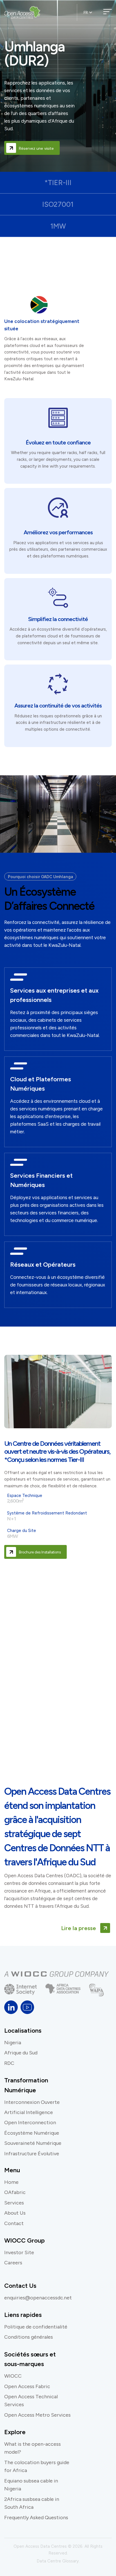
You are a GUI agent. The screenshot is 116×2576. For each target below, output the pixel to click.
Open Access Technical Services (31, 2401)
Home (11, 2182)
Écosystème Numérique (32, 2133)
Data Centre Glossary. (58, 2561)
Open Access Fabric (27, 2386)
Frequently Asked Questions (36, 2518)
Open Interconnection (30, 2123)
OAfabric (15, 2192)
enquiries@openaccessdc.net (38, 2298)
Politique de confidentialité (36, 2327)
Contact (14, 2223)
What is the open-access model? (33, 2448)
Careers (13, 2263)
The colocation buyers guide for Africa (37, 2466)
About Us (15, 2213)
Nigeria (13, 2043)
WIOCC (13, 2376)
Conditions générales (29, 2337)
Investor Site (19, 2252)
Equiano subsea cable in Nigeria (31, 2485)
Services (14, 2203)
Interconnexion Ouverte (32, 2102)
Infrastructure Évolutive (32, 2154)
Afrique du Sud (21, 2053)
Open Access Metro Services (37, 2415)
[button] (91, 12)
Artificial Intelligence (29, 2112)
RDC (9, 2063)
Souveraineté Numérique (33, 2143)
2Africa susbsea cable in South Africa (32, 2503)
